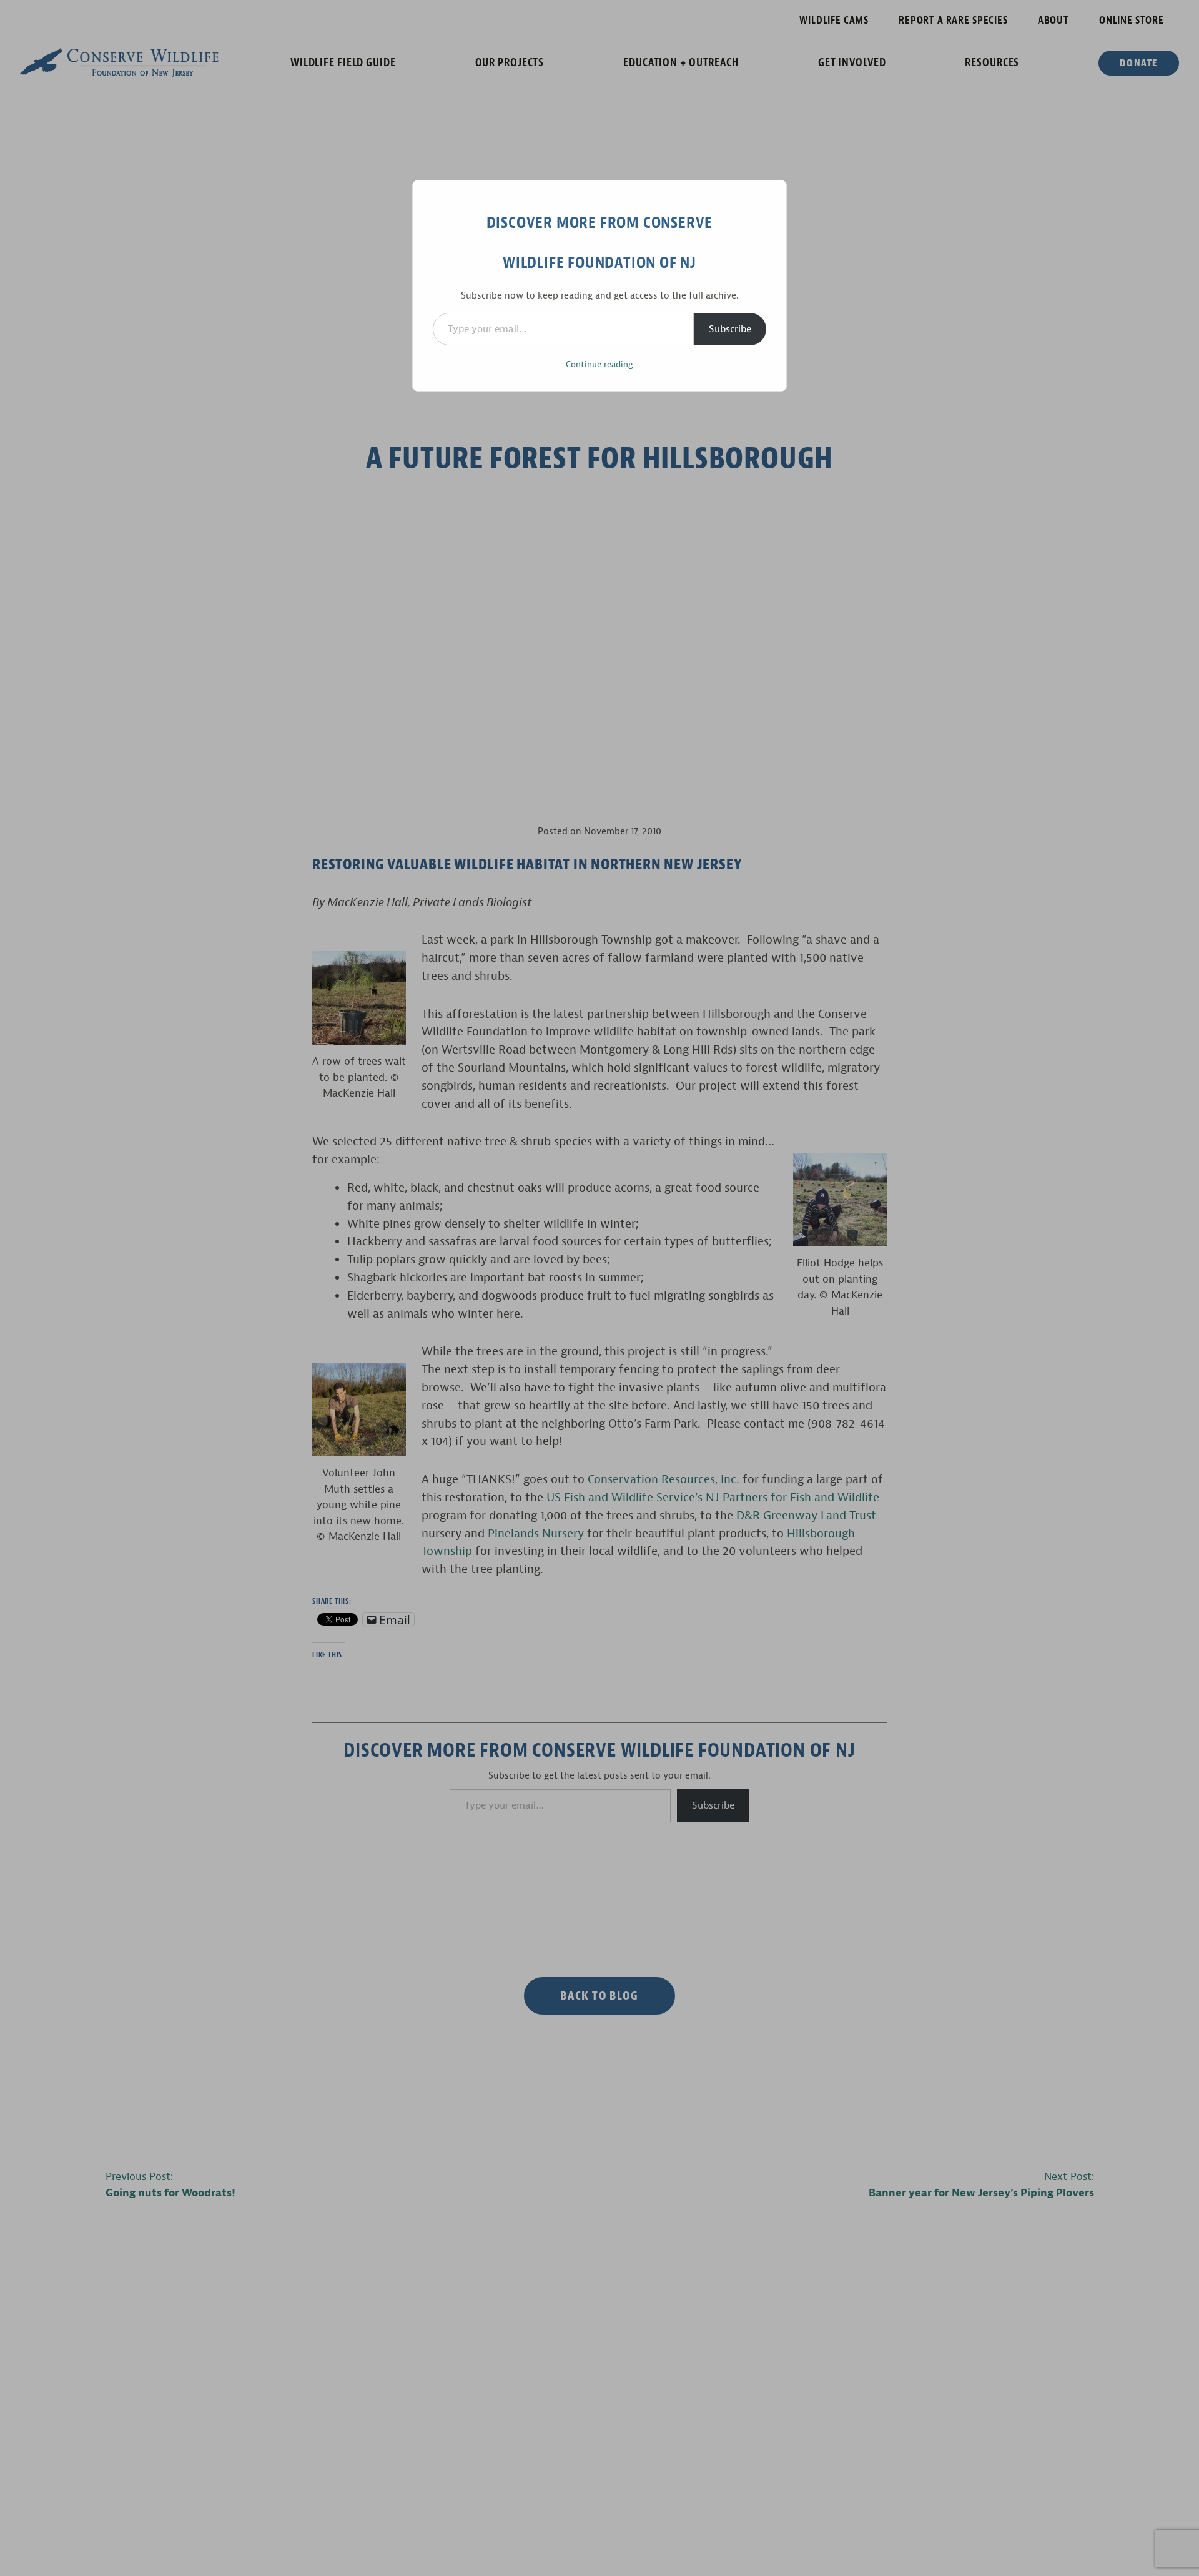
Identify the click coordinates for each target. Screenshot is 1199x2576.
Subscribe (730, 329)
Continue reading (599, 364)
